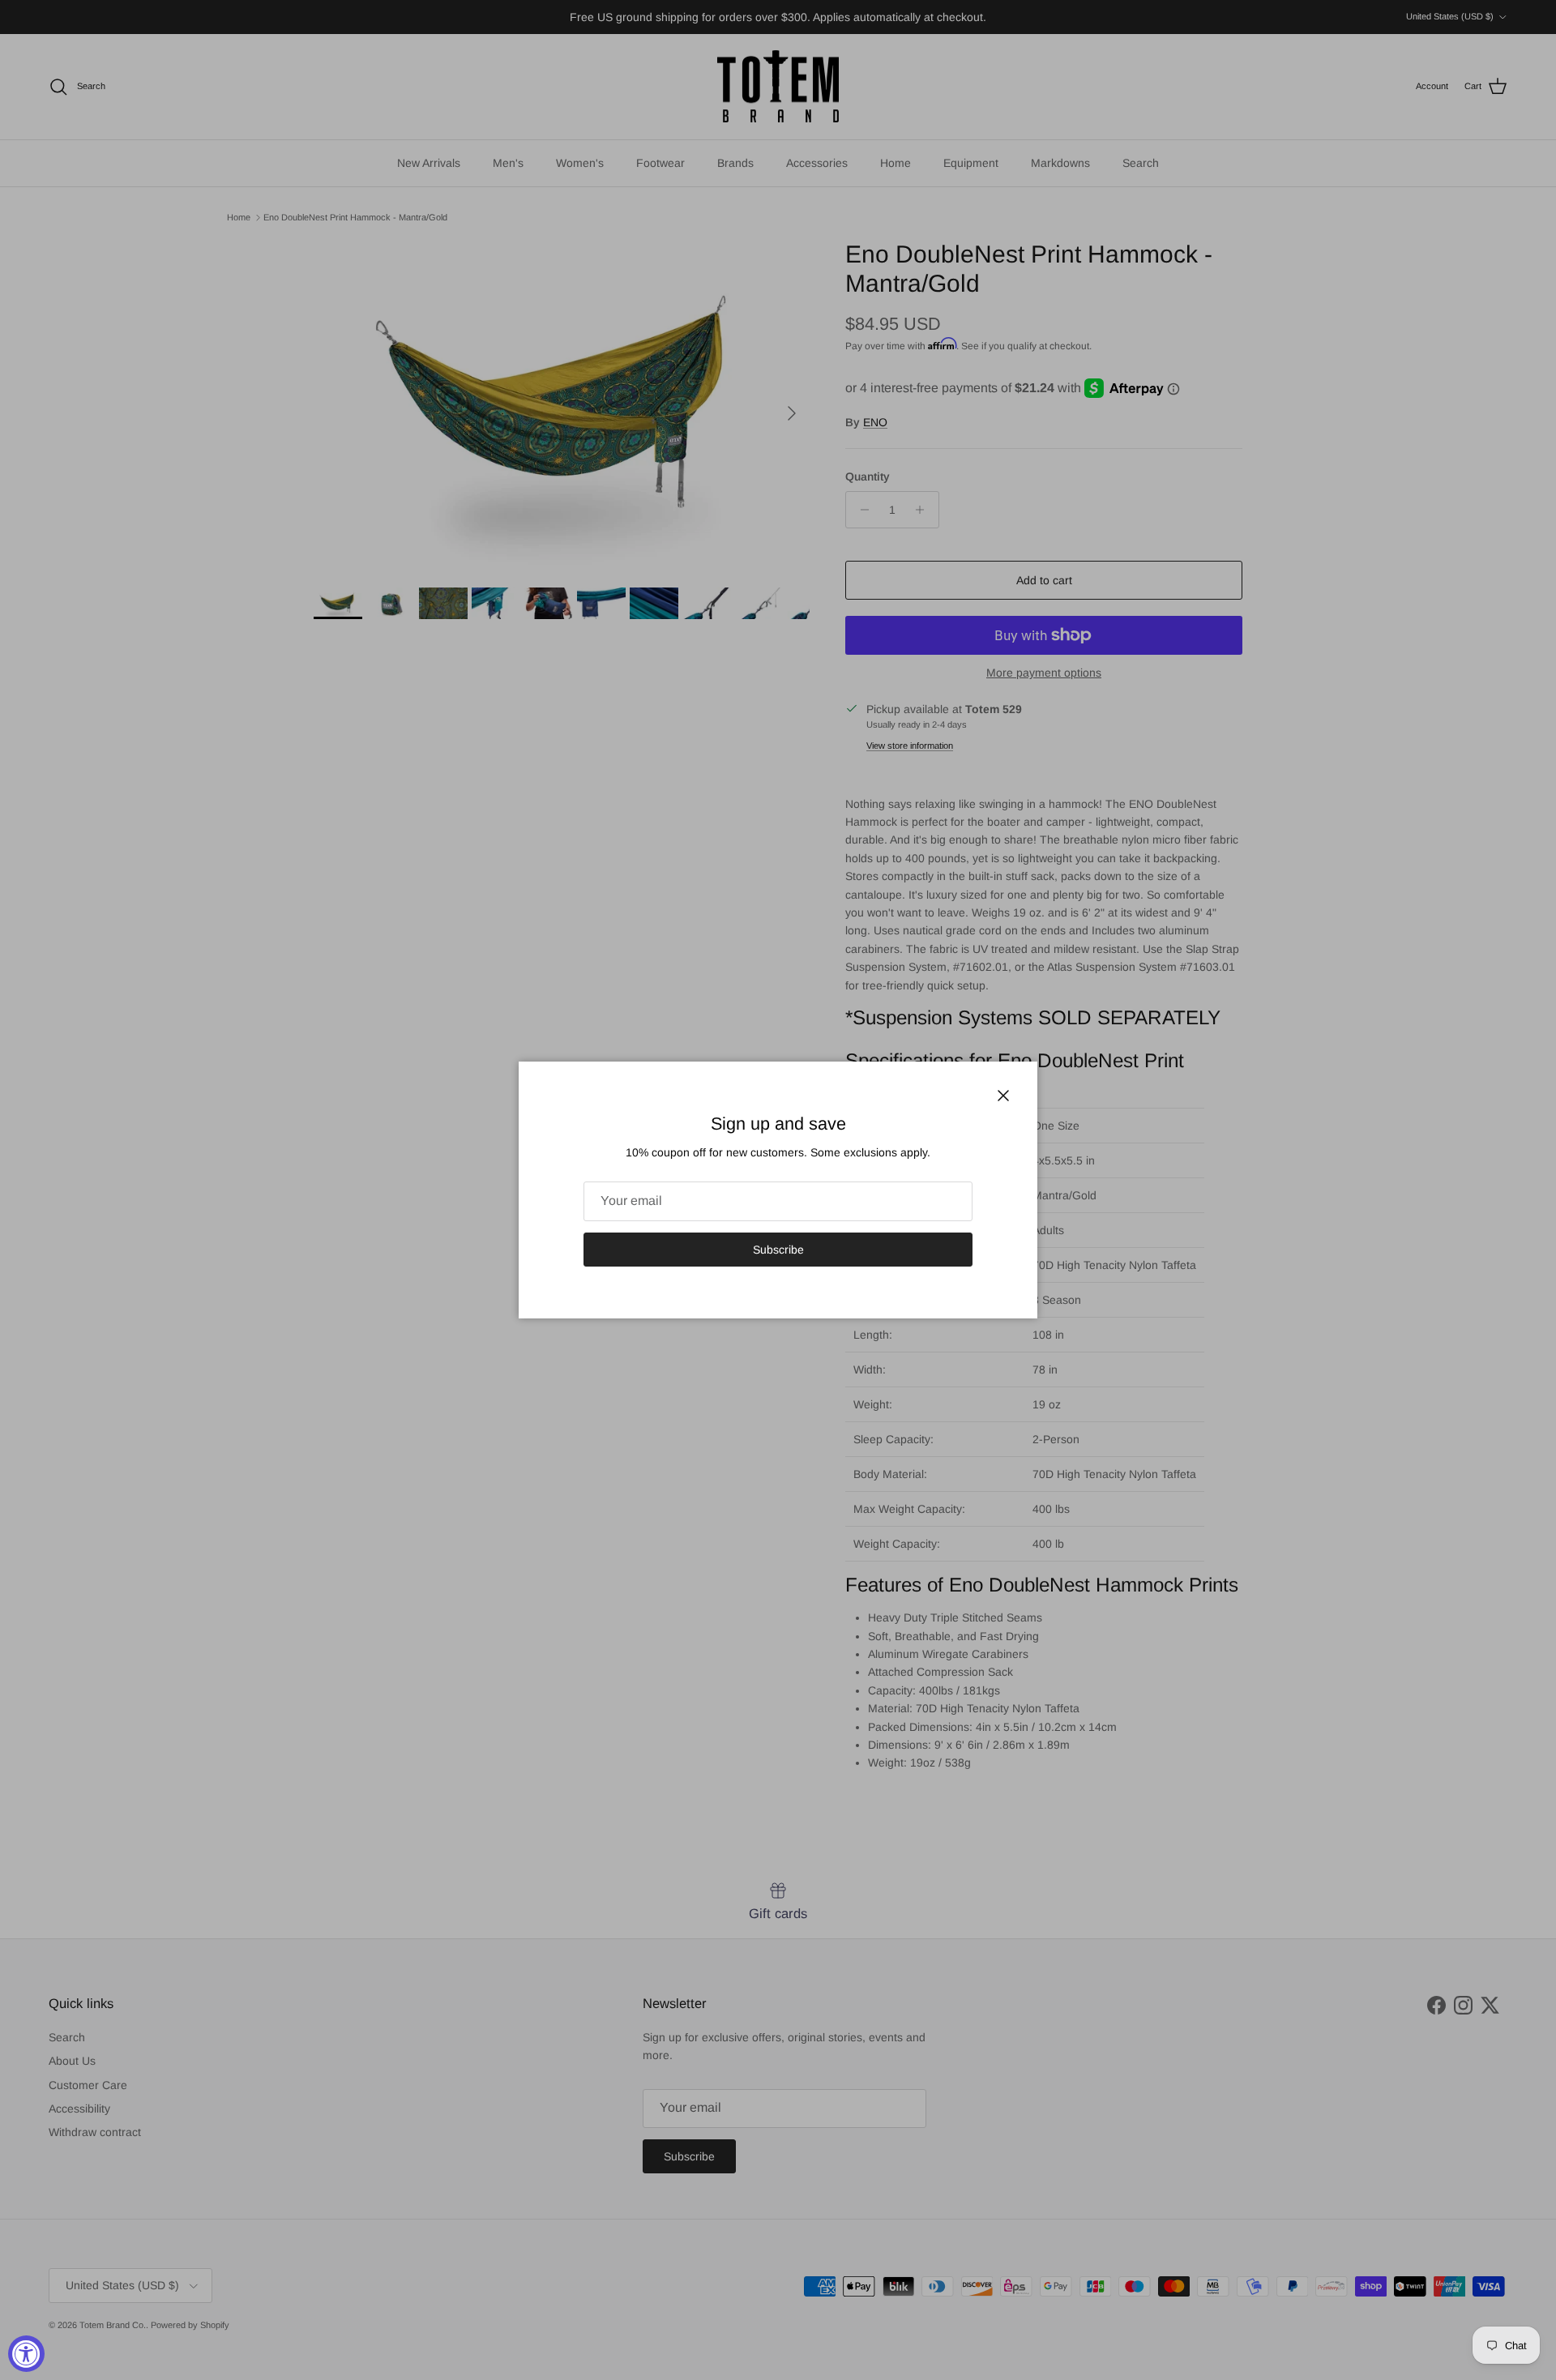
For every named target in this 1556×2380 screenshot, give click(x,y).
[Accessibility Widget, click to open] (26, 2354)
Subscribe (778, 1250)
